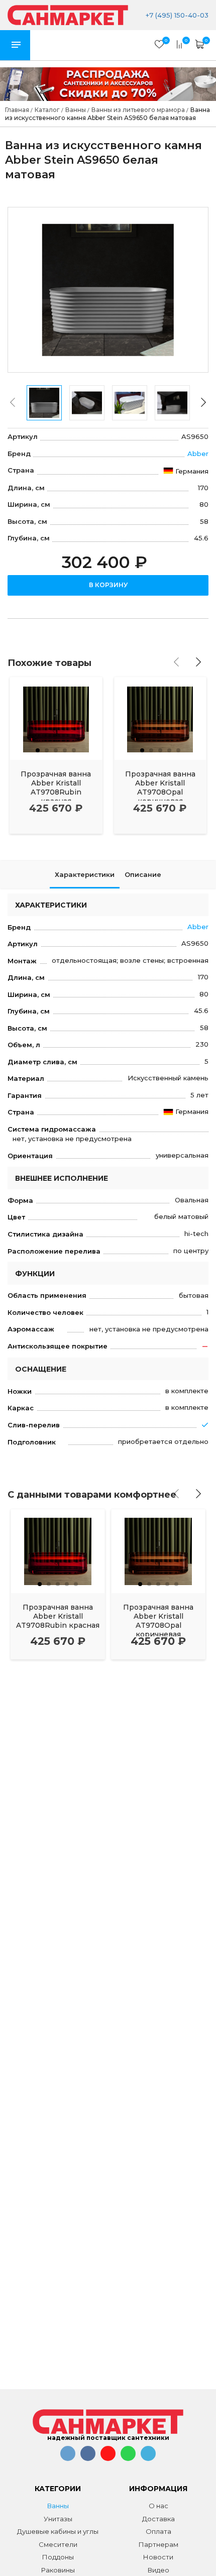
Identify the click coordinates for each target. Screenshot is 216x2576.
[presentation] (13, 402)
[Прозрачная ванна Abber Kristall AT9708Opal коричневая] (160, 718)
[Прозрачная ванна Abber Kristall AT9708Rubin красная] (56, 718)
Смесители (58, 2544)
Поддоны (58, 2557)
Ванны (58, 2506)
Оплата (158, 2531)
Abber (198, 454)
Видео (158, 2570)
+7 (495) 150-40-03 (176, 15)
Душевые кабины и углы (58, 2531)
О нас (158, 2506)
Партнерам (158, 2544)
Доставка (158, 2519)
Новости (158, 2557)
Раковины (58, 2570)
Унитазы (58, 2519)
